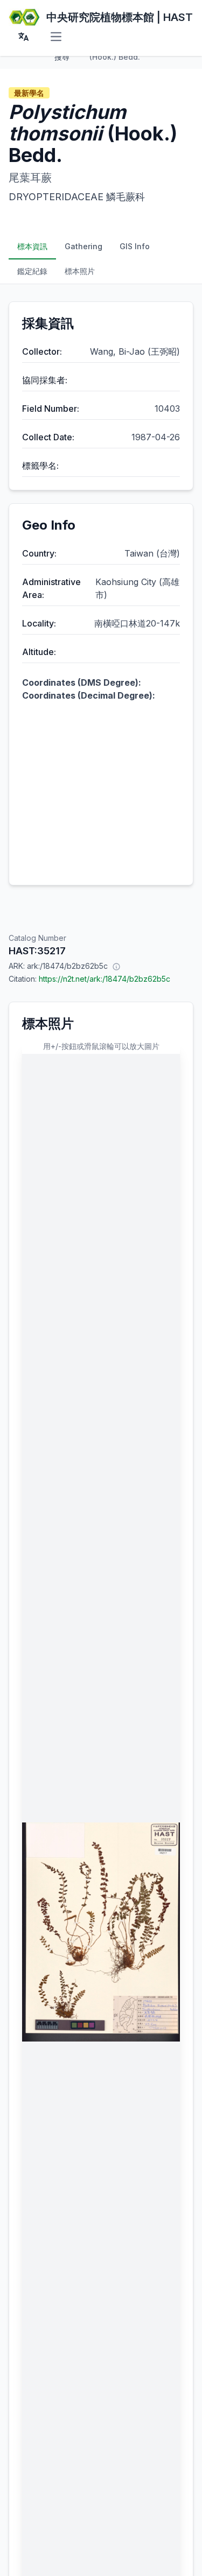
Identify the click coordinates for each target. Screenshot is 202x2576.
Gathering (83, 246)
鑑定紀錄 (32, 271)
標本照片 (80, 271)
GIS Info (135, 246)
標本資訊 (32, 246)
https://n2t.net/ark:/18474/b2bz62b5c (105, 979)
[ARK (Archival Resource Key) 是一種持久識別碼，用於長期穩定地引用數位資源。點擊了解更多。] (116, 966)
